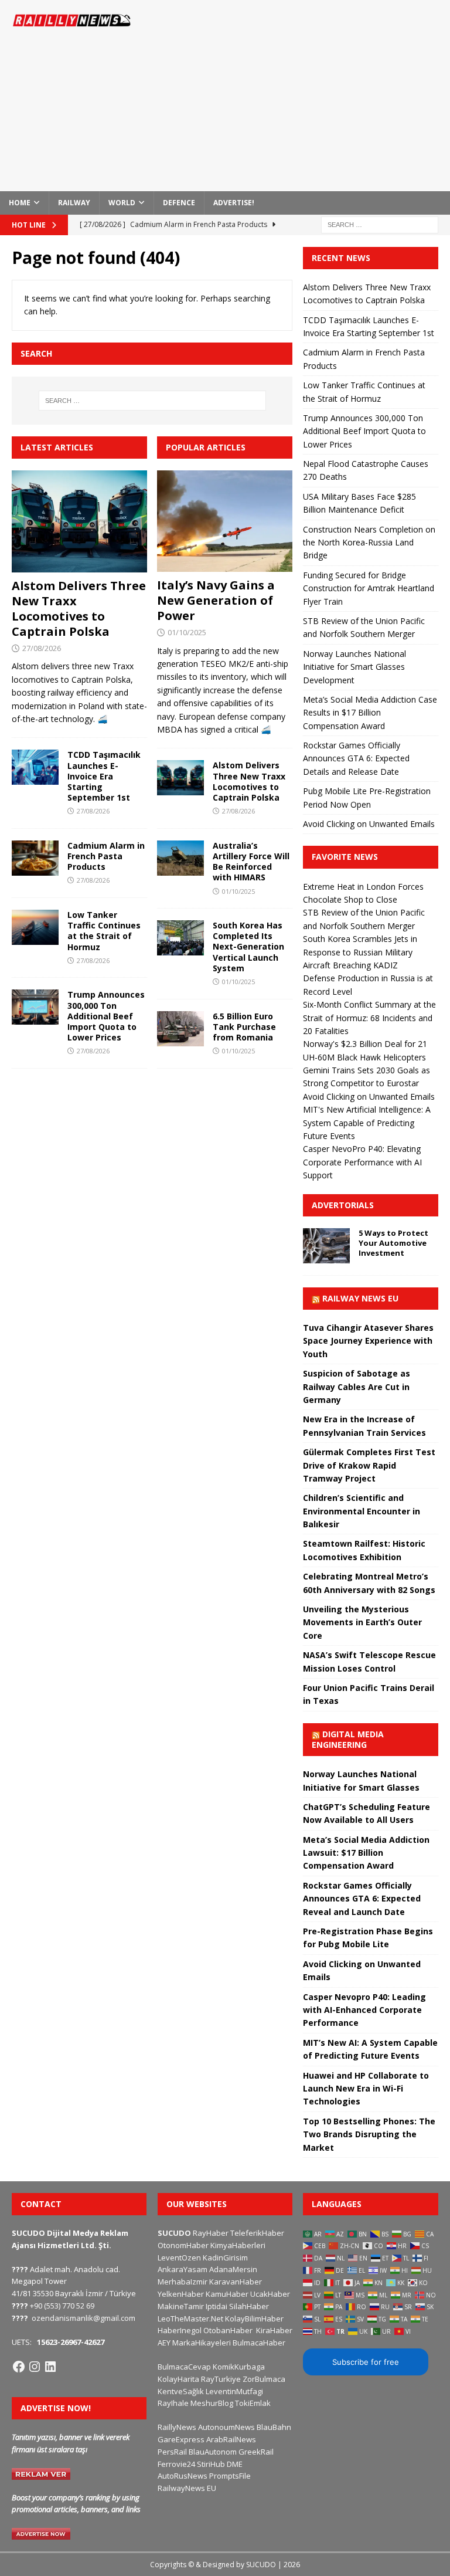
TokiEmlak (253, 2403)
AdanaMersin (233, 2269)
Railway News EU (360, 1298)
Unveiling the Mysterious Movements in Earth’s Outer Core (362, 1622)
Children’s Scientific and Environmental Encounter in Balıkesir (362, 1511)
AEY (164, 2343)
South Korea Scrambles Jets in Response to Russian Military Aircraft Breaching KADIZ (360, 952)
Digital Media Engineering (348, 1739)
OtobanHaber (228, 2330)
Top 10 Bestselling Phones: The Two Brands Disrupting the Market (369, 2134)
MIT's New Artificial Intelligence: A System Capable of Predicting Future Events (367, 1123)
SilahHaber (249, 2306)
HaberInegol (180, 2330)
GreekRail (256, 2452)
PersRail (172, 2452)
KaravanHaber (236, 2282)
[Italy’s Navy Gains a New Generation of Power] (225, 521)
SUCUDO (174, 2233)
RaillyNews (177, 2427)
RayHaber (211, 2233)
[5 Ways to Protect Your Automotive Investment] (326, 1246)
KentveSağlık (181, 2391)
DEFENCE (179, 203)
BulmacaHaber (259, 2343)
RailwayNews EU (187, 2488)
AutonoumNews (226, 2427)
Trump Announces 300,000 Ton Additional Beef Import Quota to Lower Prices (106, 1016)
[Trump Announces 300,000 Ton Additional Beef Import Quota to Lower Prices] (35, 1007)
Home (20, 203)
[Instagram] (35, 2367)
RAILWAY (74, 203)
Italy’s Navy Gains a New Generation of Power (216, 600)
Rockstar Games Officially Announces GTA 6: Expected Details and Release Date (356, 758)
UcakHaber (270, 2294)
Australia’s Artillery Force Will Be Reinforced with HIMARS (251, 862)
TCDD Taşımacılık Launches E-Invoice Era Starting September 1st (104, 776)
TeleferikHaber (257, 2233)
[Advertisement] (307, 94)
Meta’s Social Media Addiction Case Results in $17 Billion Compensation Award (370, 713)
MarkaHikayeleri (202, 2343)
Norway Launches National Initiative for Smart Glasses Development (354, 667)
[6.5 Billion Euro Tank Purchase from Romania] (180, 1029)
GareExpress (181, 2439)
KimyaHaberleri (238, 2245)
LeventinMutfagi (234, 2391)
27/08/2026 (42, 648)
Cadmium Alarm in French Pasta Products (106, 856)
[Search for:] (380, 224)
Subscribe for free (366, 2362)
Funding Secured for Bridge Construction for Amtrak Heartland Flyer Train (369, 588)
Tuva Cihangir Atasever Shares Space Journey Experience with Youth (368, 1341)
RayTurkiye (221, 2379)
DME (235, 2464)
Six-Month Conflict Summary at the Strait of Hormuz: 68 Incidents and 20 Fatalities (369, 1018)
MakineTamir (181, 2306)
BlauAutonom (213, 2452)
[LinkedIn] (50, 2367)
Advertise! (234, 203)
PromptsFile (230, 2476)
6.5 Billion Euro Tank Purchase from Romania (244, 1027)
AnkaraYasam (183, 2269)
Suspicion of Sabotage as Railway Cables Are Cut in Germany (357, 1387)
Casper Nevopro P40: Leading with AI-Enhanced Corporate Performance (364, 2010)
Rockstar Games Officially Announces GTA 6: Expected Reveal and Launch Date (362, 1899)
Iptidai (217, 2306)
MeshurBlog (212, 2403)
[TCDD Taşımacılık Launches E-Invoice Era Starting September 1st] (35, 767)
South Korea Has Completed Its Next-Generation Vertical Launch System (248, 947)
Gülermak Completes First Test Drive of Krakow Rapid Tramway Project (369, 1465)
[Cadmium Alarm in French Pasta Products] (35, 858)
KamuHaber (227, 2294)
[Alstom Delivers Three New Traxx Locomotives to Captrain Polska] (79, 521)
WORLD (122, 203)
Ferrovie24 (176, 2464)
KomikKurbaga (239, 2367)
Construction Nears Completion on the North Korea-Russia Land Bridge (369, 543)
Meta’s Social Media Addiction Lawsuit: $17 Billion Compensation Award (366, 1853)
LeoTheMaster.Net (190, 2319)
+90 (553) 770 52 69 (62, 2306)
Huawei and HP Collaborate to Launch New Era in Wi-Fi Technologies (366, 2089)
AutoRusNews (183, 2476)
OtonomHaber (183, 2245)
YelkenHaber (181, 2294)
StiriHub (211, 2464)
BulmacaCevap (184, 2367)
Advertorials (343, 1205)
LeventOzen (179, 2258)
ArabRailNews (231, 2439)
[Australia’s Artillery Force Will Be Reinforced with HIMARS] (180, 858)
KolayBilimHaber (254, 2319)
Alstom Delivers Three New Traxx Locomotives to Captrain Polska (79, 609)
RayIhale (173, 2403)
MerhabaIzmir (183, 2282)
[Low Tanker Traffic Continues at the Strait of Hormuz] (35, 927)
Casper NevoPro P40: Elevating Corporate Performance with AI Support (362, 1162)
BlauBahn (274, 2427)
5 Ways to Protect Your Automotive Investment (393, 1243)
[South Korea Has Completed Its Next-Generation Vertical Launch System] (180, 938)
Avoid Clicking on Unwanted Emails (369, 824)
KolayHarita (178, 2379)
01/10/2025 (187, 632)
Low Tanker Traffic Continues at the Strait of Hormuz (104, 931)
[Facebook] (19, 2367)
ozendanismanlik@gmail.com (83, 2318)
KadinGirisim (225, 2258)
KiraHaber (274, 2330)
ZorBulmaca (264, 2379)
